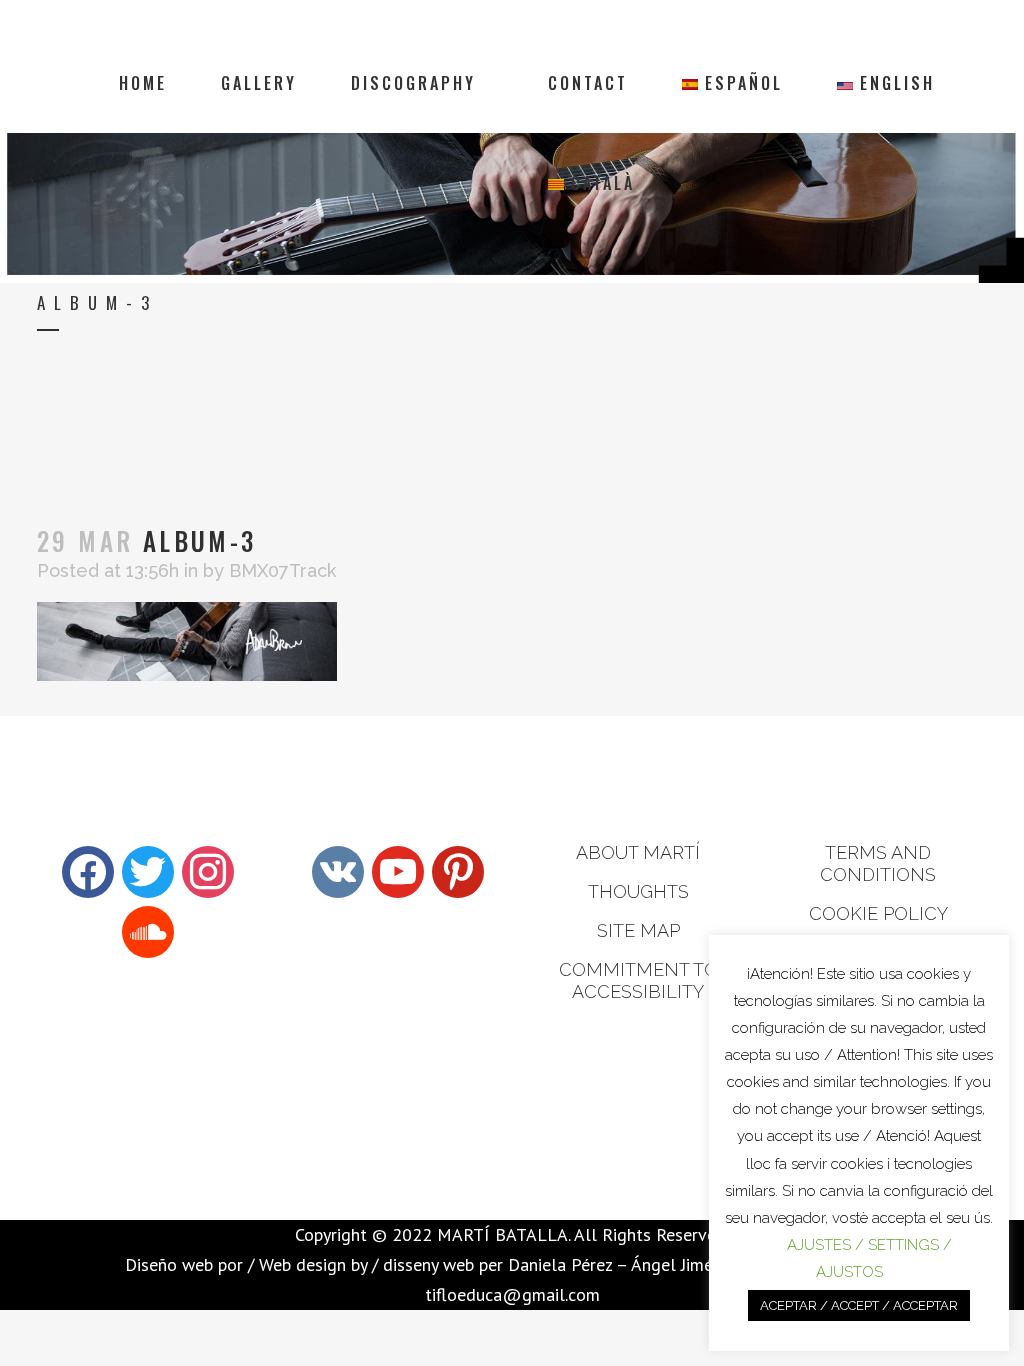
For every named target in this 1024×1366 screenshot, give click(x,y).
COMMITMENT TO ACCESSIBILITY (638, 980)
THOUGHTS (638, 891)
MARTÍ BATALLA (502, 1234)
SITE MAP (638, 930)
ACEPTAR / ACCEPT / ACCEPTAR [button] (859, 1305)
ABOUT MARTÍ (638, 852)
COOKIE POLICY (878, 913)
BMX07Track (282, 570)
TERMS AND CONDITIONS (878, 863)
